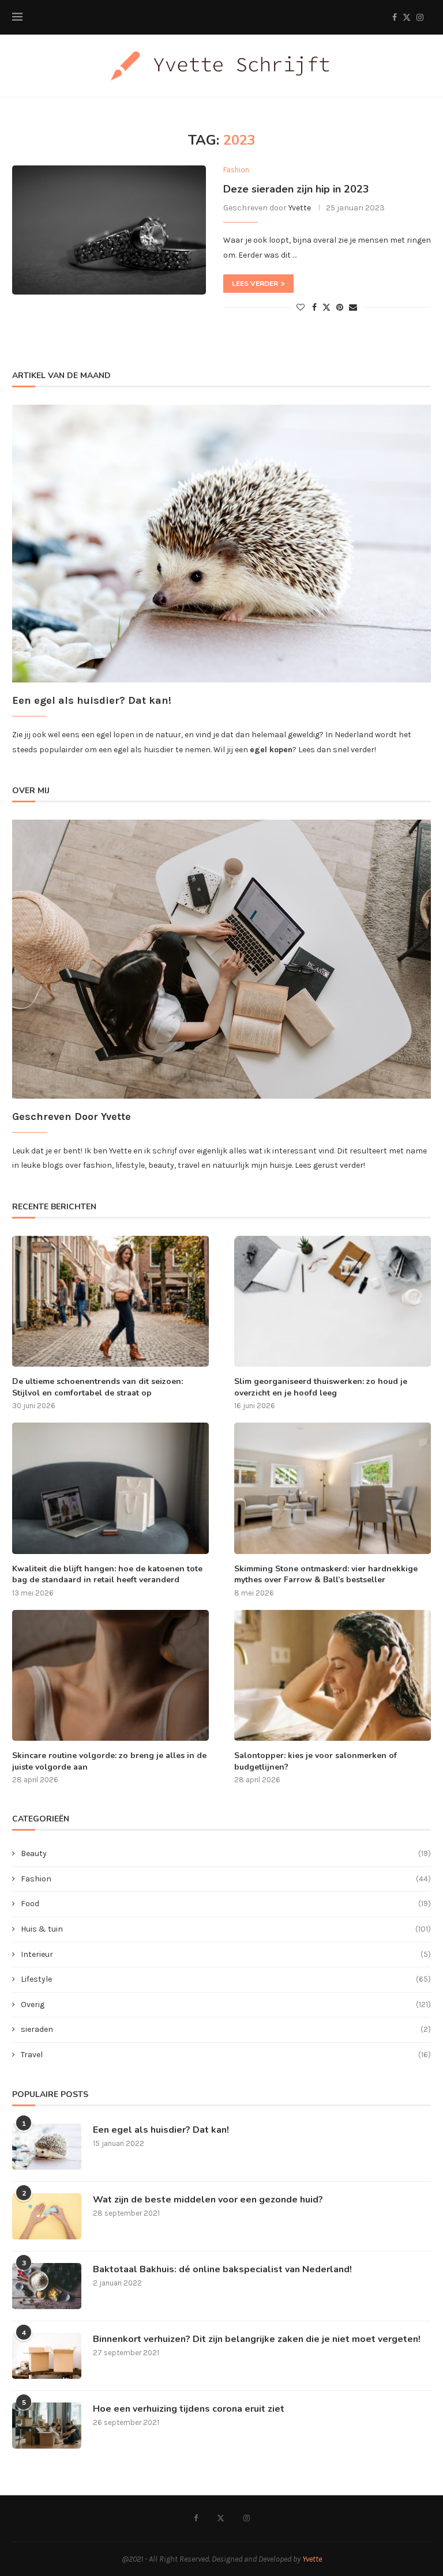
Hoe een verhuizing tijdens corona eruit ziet (189, 2409)
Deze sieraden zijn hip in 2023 (296, 189)
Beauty (226, 1853)
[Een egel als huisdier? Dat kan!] (47, 2147)
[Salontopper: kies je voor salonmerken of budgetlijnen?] (333, 1675)
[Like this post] (301, 308)
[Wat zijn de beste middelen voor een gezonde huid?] (47, 2216)
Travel (226, 2055)
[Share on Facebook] (314, 308)
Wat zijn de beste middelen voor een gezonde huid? (208, 2200)
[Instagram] (420, 17)
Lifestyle (226, 1979)
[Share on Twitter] (326, 307)
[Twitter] (407, 17)
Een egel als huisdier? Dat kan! (161, 2130)
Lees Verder (255, 284)
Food (226, 1904)
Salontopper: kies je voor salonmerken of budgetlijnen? (316, 1761)
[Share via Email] (353, 308)
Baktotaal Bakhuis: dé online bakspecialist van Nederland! (222, 2269)
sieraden (226, 2029)
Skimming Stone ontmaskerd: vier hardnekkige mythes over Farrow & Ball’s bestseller (326, 1574)
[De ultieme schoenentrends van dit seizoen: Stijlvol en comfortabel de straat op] (110, 1301)
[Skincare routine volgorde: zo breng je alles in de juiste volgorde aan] (110, 1675)
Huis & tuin (226, 1929)
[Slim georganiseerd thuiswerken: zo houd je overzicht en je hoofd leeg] (333, 1301)
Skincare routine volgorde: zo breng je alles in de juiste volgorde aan (109, 1761)
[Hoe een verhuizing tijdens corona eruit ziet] (47, 2426)
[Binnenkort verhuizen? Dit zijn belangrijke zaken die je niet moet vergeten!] (47, 2356)
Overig (226, 2004)
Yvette (300, 208)
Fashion (226, 1879)
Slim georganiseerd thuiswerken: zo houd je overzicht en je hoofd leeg (321, 1387)
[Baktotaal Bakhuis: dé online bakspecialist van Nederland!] (47, 2286)
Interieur (226, 1954)
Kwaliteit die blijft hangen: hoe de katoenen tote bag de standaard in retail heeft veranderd (107, 1574)
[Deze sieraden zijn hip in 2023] (109, 230)
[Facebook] (395, 17)
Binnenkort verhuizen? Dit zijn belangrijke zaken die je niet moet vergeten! (257, 2339)
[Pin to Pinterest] (340, 308)
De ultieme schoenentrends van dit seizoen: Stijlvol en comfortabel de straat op (97, 1387)
